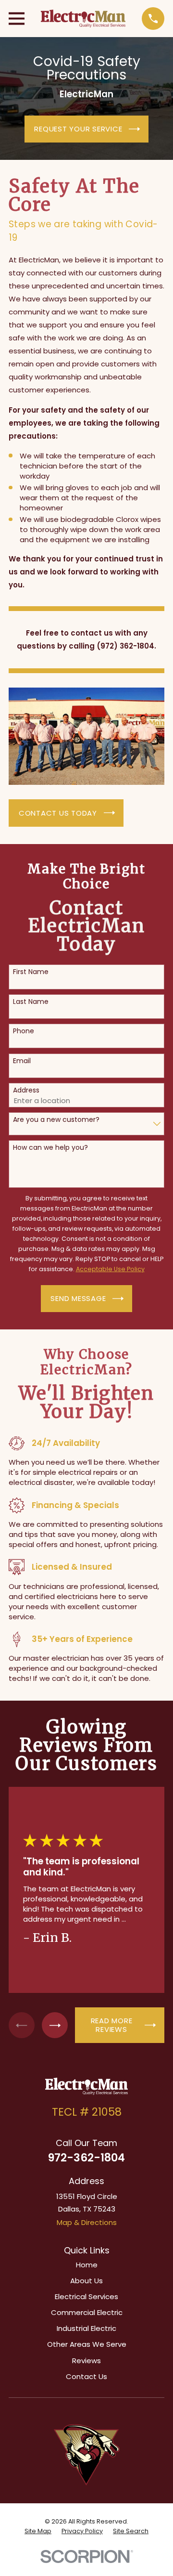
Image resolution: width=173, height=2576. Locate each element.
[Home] (83, 19)
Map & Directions (87, 2222)
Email (22, 1061)
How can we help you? (50, 1148)
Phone (24, 1031)
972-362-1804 (86, 2158)
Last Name (31, 1002)
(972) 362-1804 (125, 646)
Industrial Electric (86, 2328)
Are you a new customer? (56, 1120)
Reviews (86, 2361)
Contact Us (86, 2376)
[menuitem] (38, 2531)
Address (26, 1090)
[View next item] (55, 2025)
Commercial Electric (87, 2312)
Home (87, 2265)
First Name (31, 972)
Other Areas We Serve (87, 2344)
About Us (86, 2281)
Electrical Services (86, 2296)
